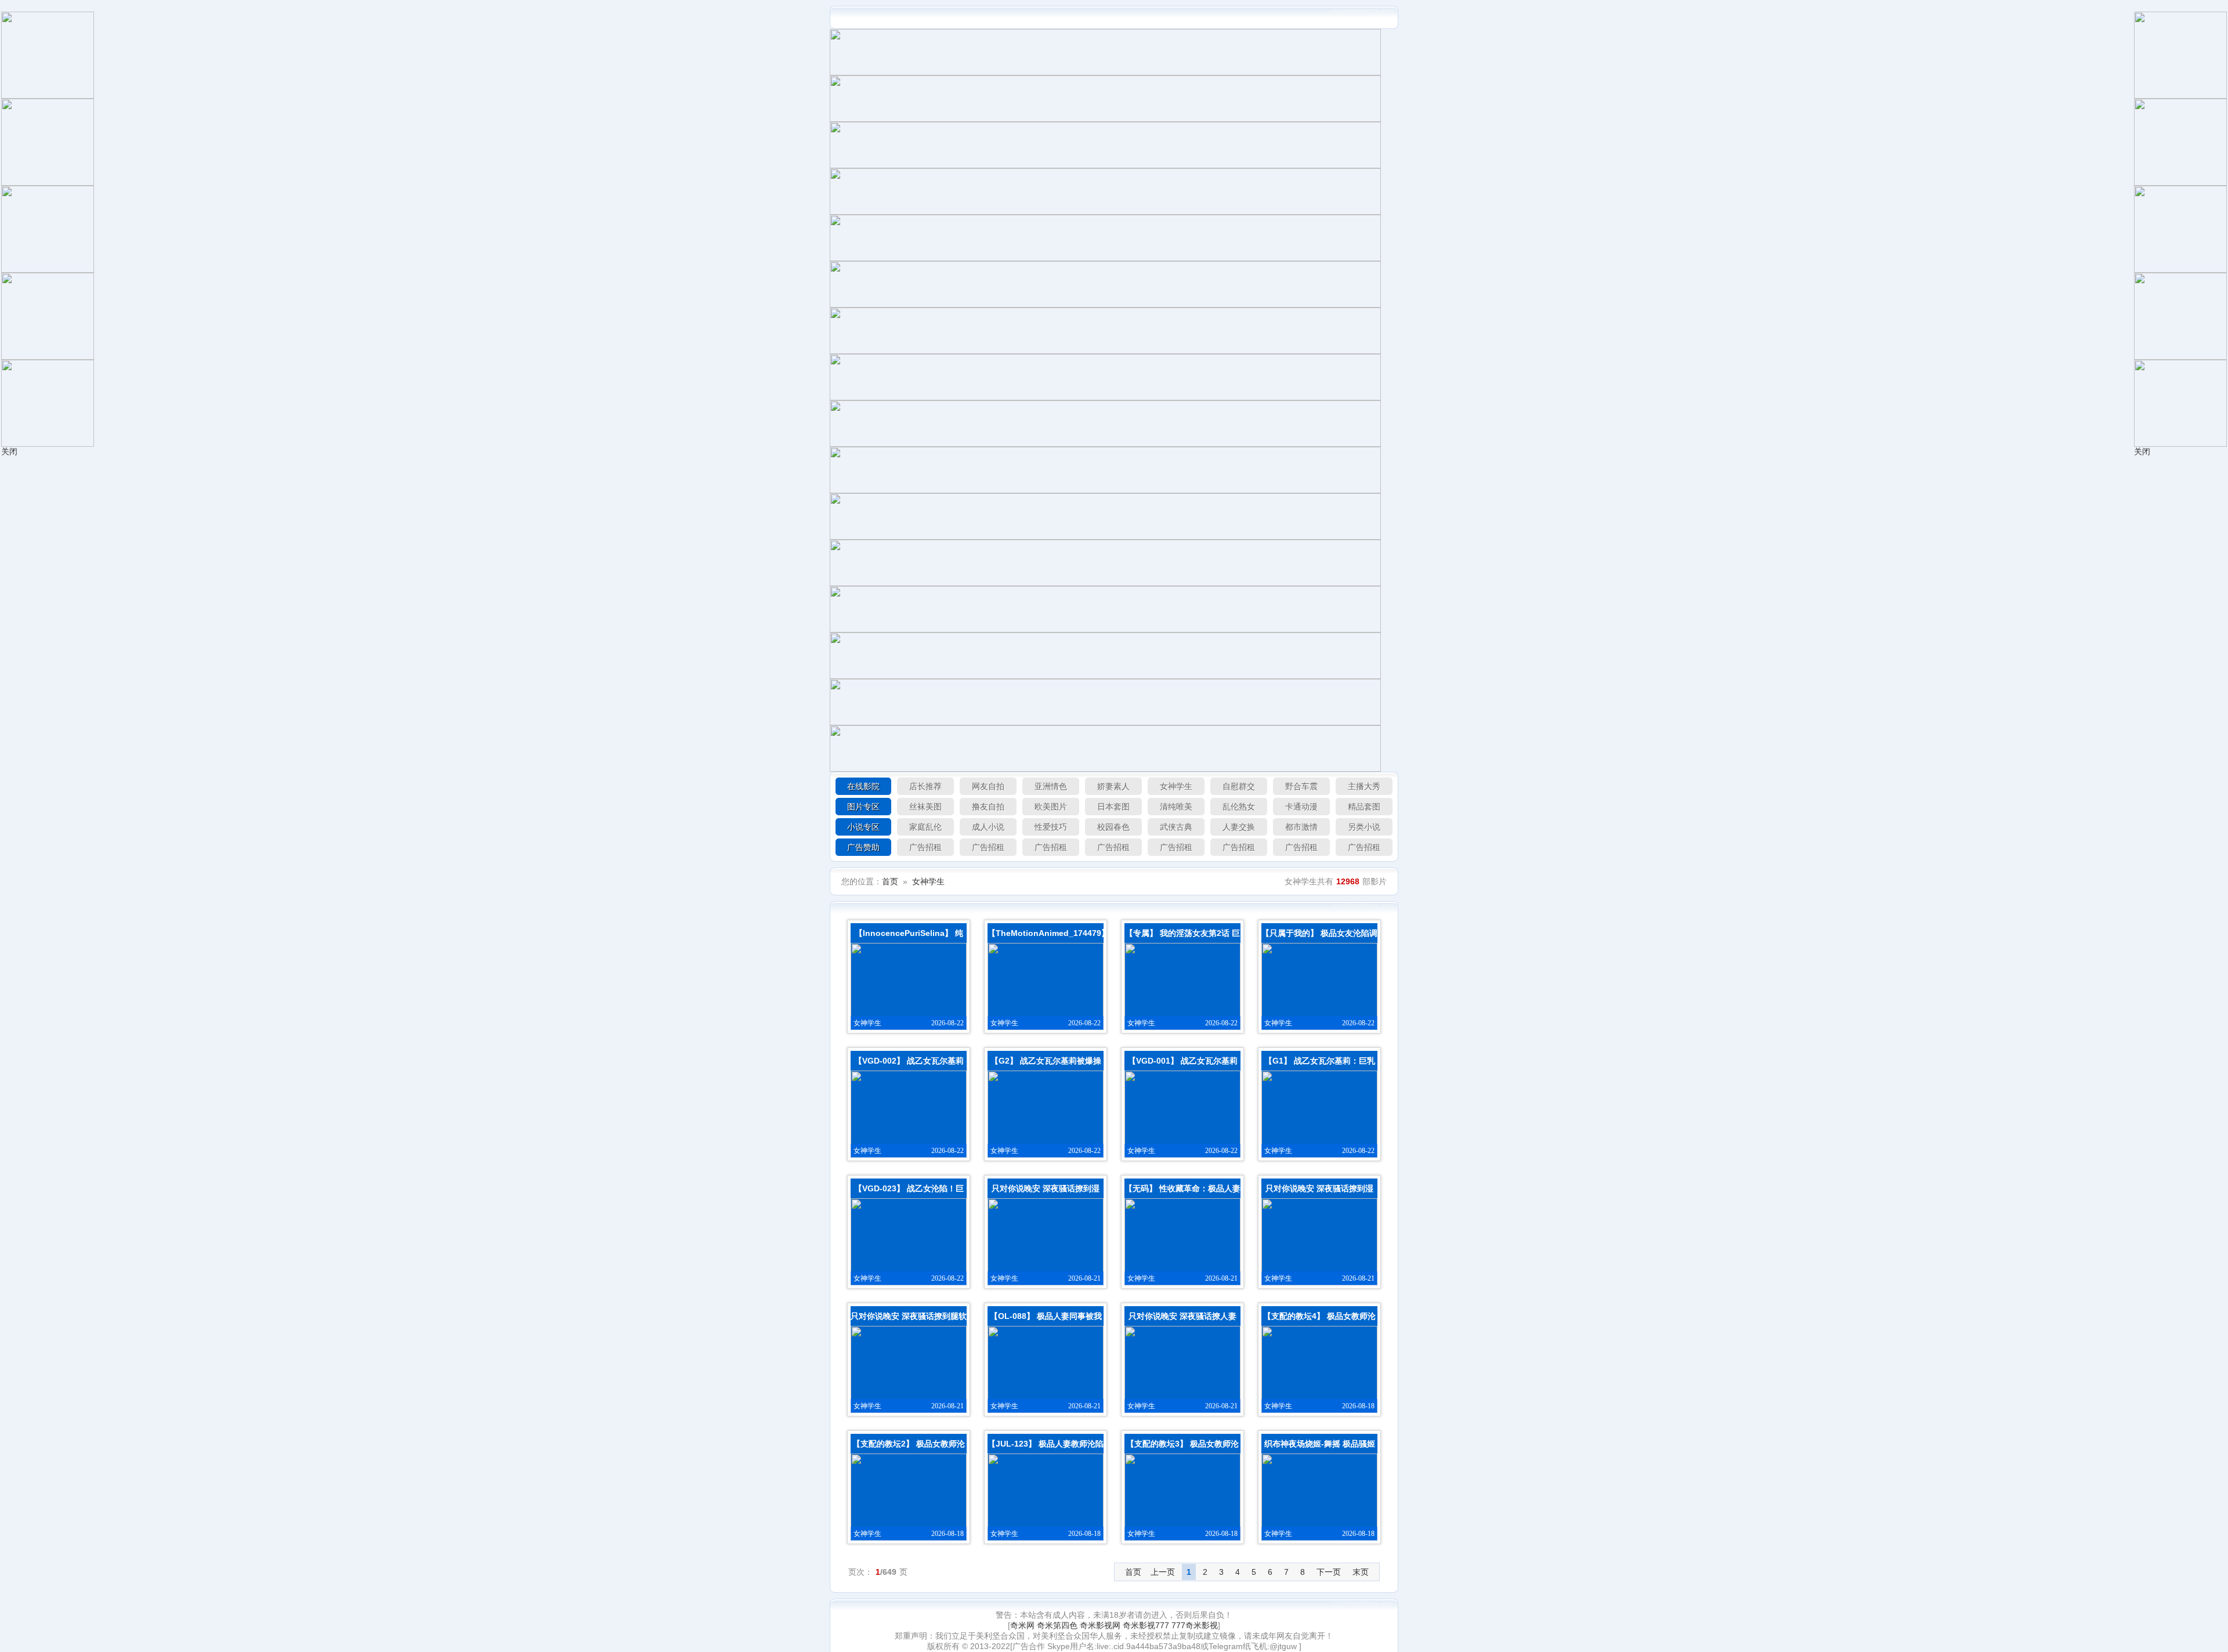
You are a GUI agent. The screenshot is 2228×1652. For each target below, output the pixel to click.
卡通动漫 (1301, 807)
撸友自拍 (988, 807)
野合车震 (1301, 786)
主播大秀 (1364, 786)
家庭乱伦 (925, 827)
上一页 (1163, 1572)
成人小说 (988, 827)
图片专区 (863, 807)
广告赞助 (863, 847)
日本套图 (1113, 807)
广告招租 (925, 847)
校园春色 (1113, 827)
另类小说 (1364, 827)
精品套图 (1364, 807)
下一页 (1329, 1572)
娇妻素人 (1113, 786)
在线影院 (863, 786)
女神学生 (1176, 786)
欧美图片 (1051, 807)
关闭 (9, 451)
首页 (890, 881)
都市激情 (1301, 827)
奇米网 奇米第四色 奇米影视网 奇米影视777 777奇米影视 (1114, 1625)
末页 (1361, 1572)
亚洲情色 (1051, 786)
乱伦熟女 (1239, 807)
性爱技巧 (1051, 827)
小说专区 (863, 827)
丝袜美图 (925, 807)
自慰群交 (1239, 786)
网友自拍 (988, 786)
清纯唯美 (1176, 807)
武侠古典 (1176, 827)
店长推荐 (925, 786)
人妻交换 (1239, 827)
